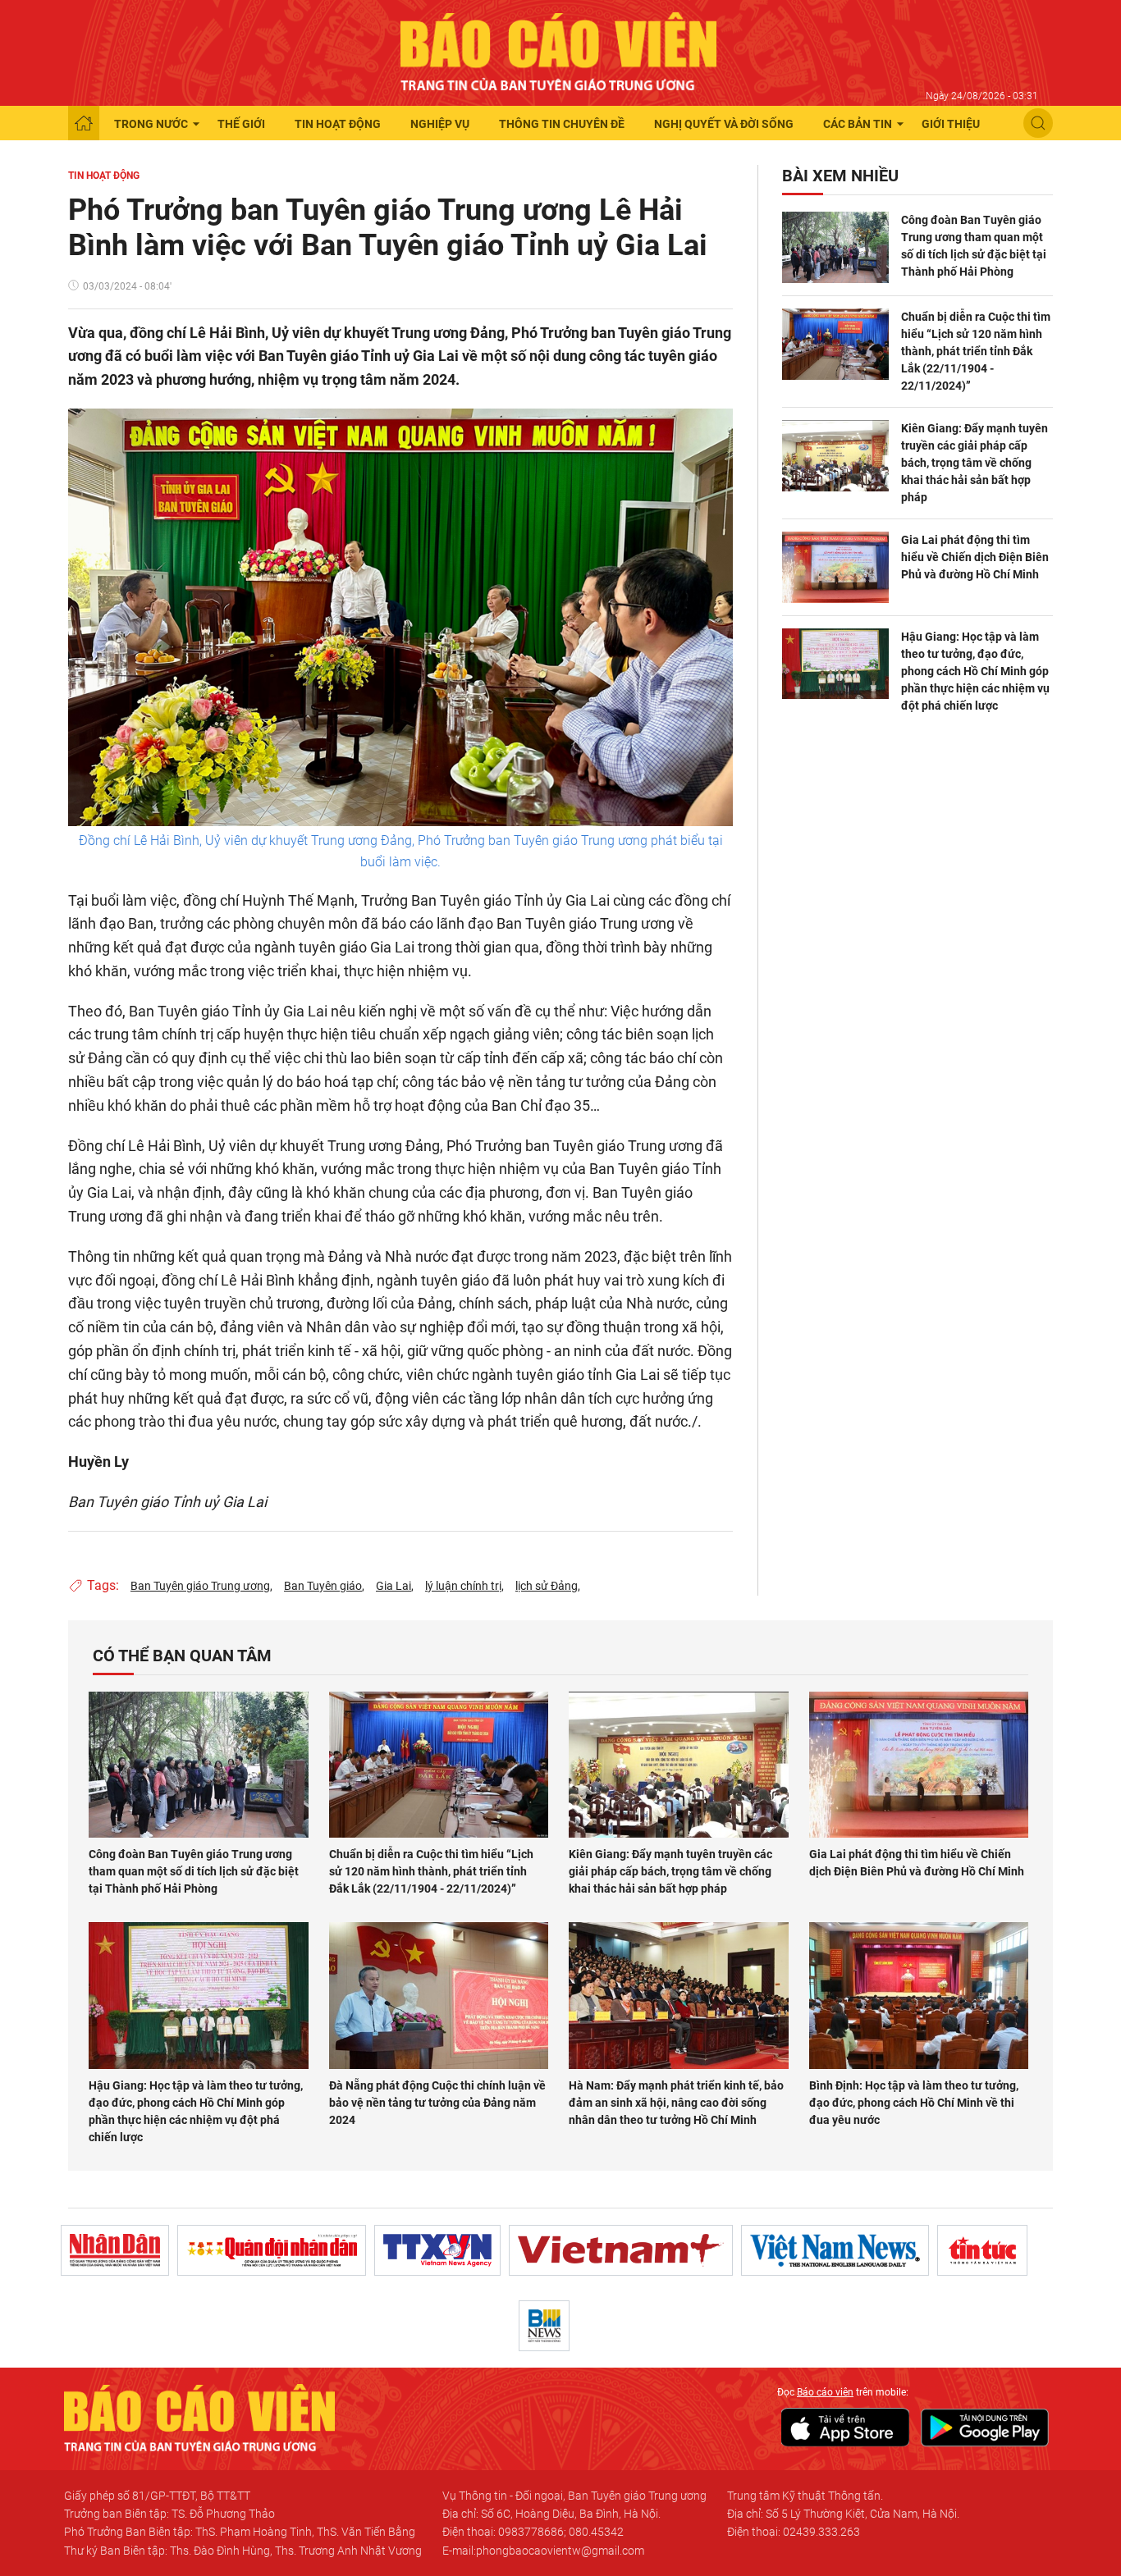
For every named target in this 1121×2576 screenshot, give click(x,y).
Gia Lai (393, 1586)
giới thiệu (951, 124)
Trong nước (151, 124)
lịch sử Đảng (547, 1586)
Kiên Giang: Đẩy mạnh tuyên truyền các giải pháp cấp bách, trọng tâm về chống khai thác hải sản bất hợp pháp (975, 463)
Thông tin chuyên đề (562, 124)
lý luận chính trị (463, 1586)
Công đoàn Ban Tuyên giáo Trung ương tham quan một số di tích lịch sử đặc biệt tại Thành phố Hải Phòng (974, 246)
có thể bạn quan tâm (182, 1656)
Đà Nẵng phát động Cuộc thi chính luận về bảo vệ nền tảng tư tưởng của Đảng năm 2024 (437, 2103)
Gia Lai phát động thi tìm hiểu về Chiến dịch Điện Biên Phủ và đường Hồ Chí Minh (975, 557)
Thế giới (241, 124)
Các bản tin (858, 124)
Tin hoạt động (338, 124)
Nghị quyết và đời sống (724, 124)
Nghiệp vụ (440, 124)
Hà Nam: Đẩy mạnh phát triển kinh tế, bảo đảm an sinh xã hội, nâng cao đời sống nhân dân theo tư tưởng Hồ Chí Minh (676, 2103)
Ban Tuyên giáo (323, 1586)
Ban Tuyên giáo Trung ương (200, 1586)
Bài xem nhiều (840, 176)
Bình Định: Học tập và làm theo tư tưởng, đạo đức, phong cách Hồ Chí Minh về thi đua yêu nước (914, 2103)
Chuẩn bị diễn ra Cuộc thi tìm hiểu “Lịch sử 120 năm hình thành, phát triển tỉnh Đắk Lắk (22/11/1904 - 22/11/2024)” (976, 351)
